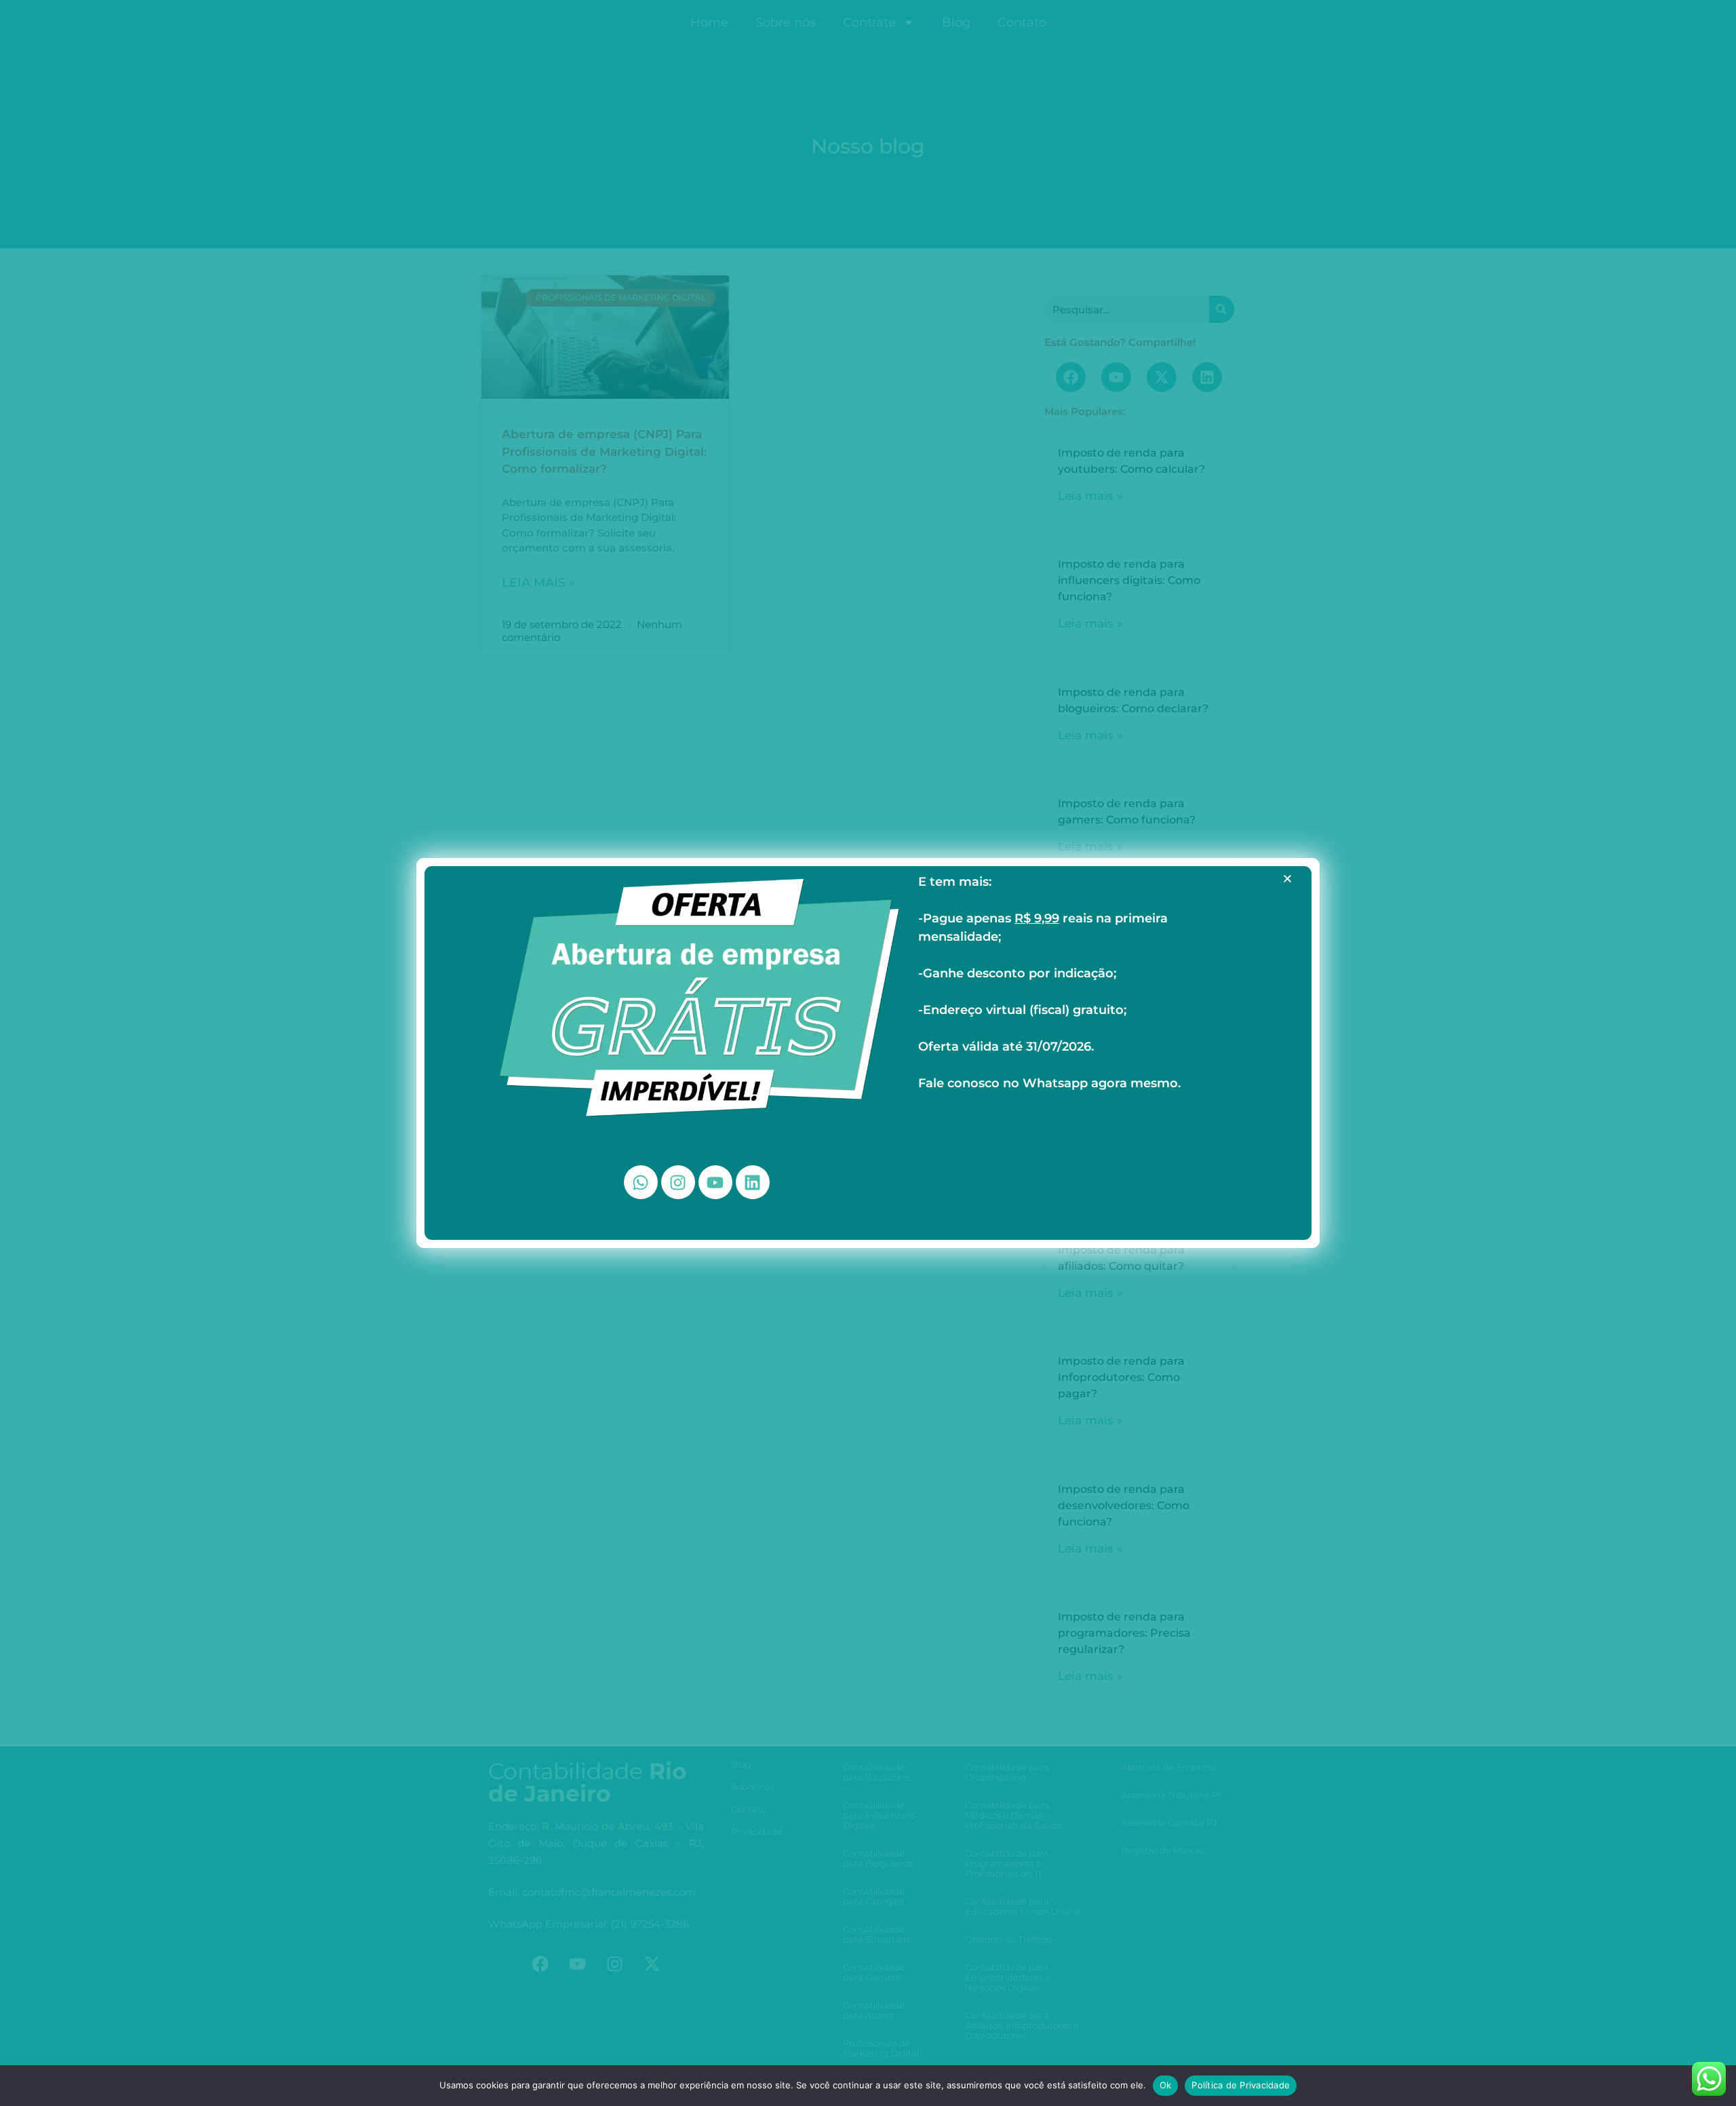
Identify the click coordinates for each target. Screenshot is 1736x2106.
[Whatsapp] (641, 1182)
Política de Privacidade (1241, 2085)
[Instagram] (678, 1182)
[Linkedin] (753, 1182)
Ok (1166, 2085)
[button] (1287, 879)
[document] (868, 1053)
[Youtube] (715, 1182)
